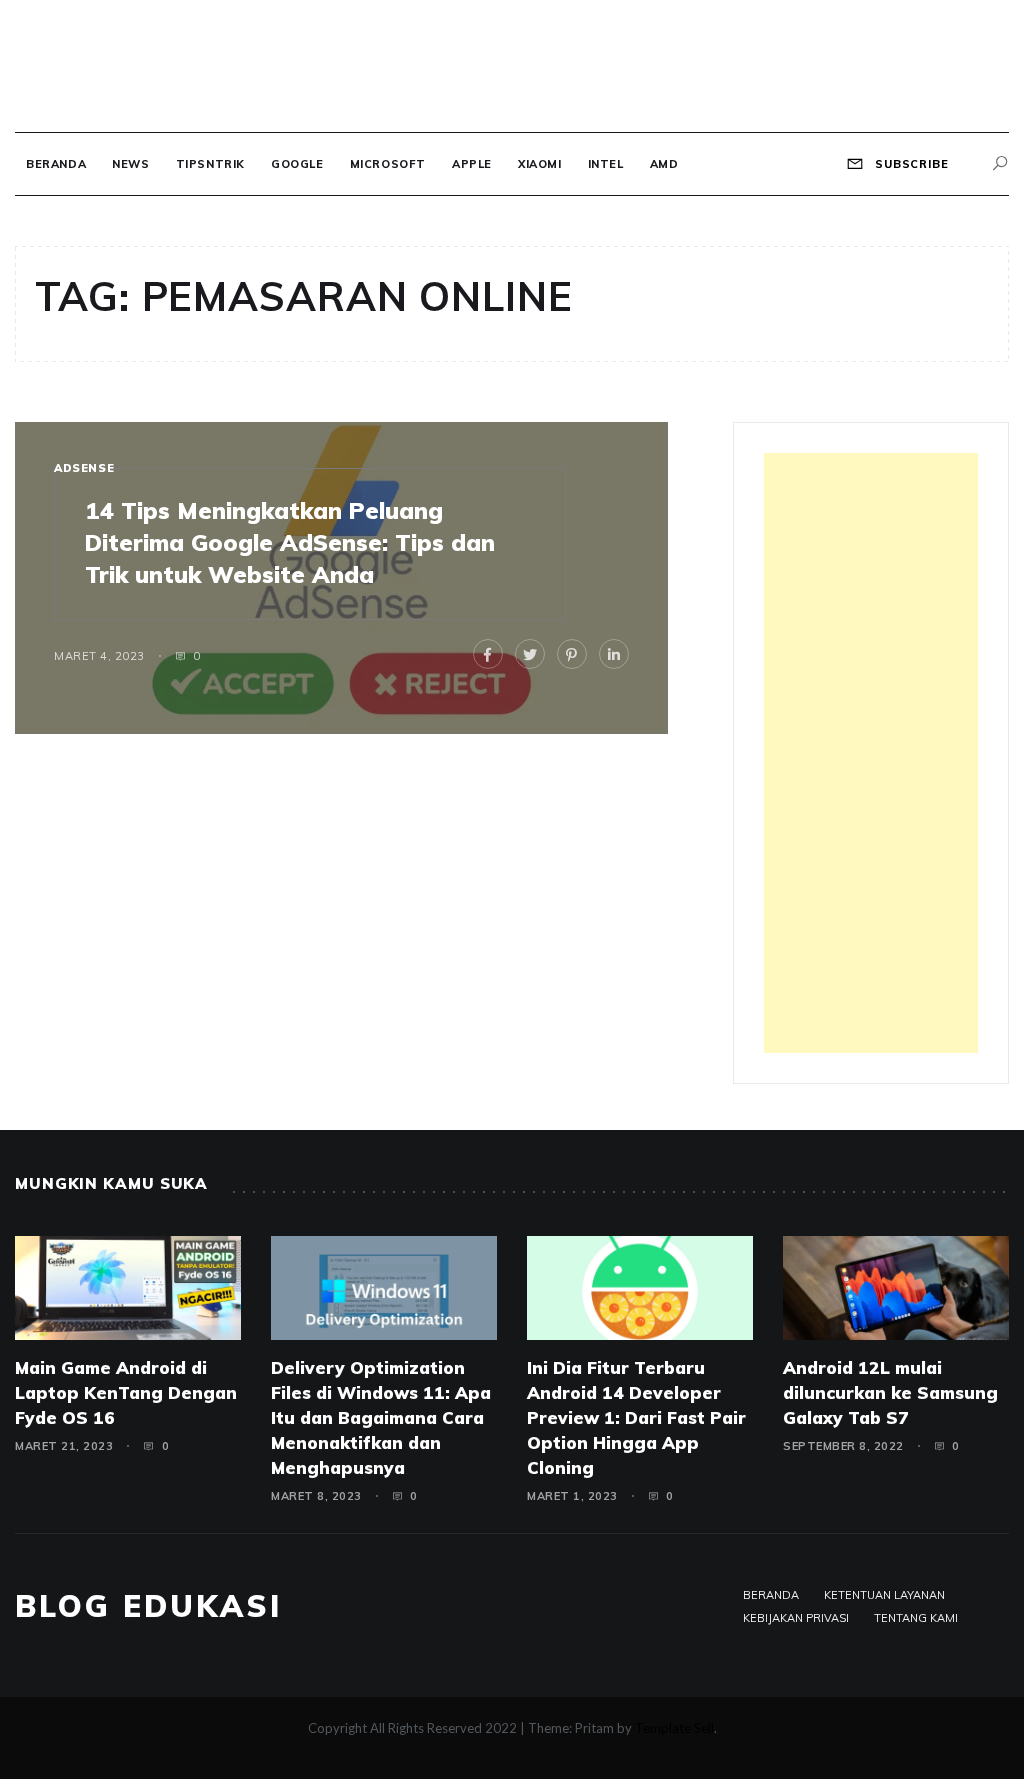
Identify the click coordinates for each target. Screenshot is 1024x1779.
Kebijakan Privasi (796, 1618)
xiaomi (540, 164)
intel (606, 164)
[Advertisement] (871, 753)
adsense (84, 468)
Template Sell (674, 1728)
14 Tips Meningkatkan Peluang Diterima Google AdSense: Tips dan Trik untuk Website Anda (290, 542)
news (130, 164)
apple (472, 164)
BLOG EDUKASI (148, 1606)
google (297, 164)
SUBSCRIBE (910, 164)
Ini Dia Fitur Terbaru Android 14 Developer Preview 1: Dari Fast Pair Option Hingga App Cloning (636, 1417)
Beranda (56, 164)
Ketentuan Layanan (884, 1595)
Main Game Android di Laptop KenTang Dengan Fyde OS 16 (126, 1392)
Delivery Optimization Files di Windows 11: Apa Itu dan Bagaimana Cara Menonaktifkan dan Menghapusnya (381, 1417)
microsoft (388, 164)
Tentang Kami (916, 1618)
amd (664, 164)
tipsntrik (210, 164)
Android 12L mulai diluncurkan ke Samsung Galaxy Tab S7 (890, 1392)
